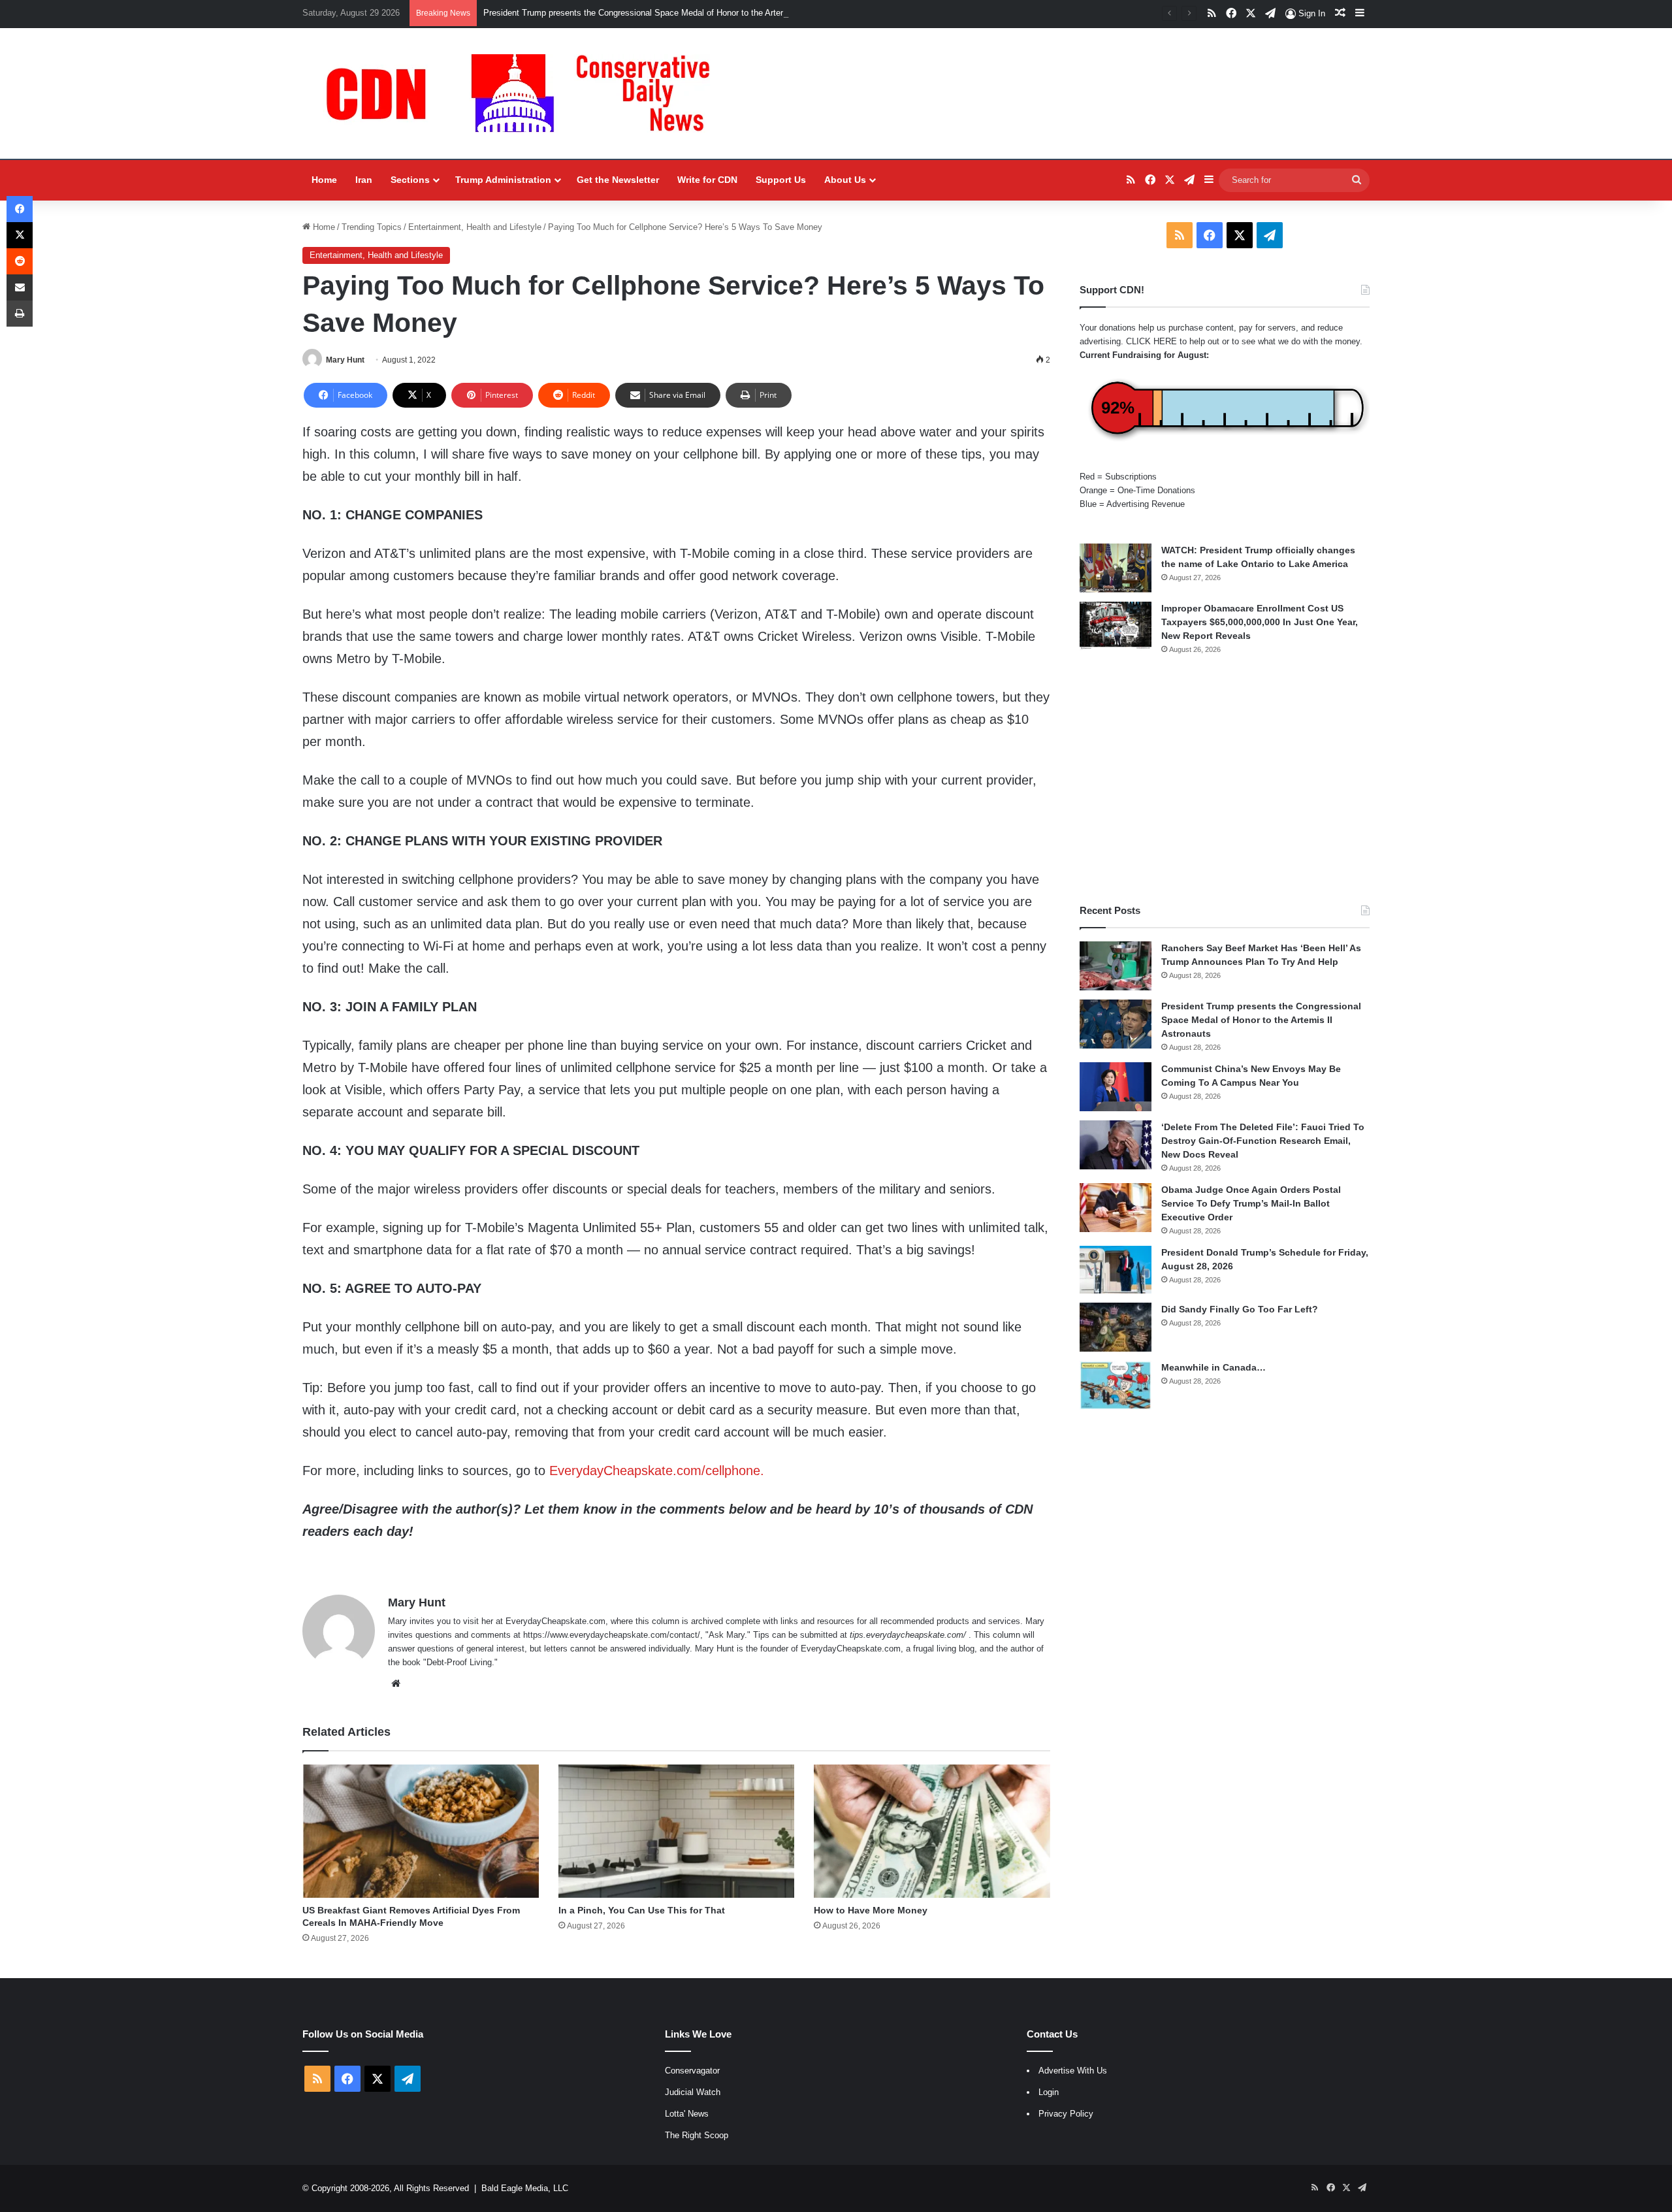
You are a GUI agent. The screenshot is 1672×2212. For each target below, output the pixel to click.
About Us (845, 180)
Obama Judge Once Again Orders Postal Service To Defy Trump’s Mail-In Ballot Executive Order (1251, 1203)
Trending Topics (372, 227)
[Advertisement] (1225, 779)
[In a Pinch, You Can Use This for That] (677, 1831)
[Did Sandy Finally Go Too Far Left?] (1116, 1327)
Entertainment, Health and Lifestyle (475, 227)
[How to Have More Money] (932, 1831)
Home (324, 180)
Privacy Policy (1066, 2114)
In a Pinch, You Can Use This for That (642, 1910)
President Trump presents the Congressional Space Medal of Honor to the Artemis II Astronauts (664, 13)
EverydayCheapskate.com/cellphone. (657, 1471)
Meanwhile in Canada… (1214, 1367)
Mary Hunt (345, 360)
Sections (410, 180)
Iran (364, 180)
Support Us (781, 180)
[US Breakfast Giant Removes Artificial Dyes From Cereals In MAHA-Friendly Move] (421, 1831)
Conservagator (692, 2071)
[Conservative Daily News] (524, 93)
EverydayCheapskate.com (555, 1621)
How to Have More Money (871, 1910)
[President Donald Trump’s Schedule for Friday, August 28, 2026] (1116, 1270)
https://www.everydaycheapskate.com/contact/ (612, 1635)
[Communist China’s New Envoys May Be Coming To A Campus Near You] (1116, 1087)
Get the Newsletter (618, 180)
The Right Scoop (697, 2135)
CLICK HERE (1151, 341)
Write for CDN (707, 180)
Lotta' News (687, 2114)
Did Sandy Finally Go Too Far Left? (1240, 1309)
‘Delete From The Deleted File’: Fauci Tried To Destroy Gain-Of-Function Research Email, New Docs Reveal (1263, 1141)
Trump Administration (503, 180)
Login (1049, 2092)
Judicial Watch (693, 2092)
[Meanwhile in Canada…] (1116, 1385)
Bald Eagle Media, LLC (525, 2188)
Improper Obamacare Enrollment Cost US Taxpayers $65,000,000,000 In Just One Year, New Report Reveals (1260, 622)
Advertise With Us (1073, 2071)
